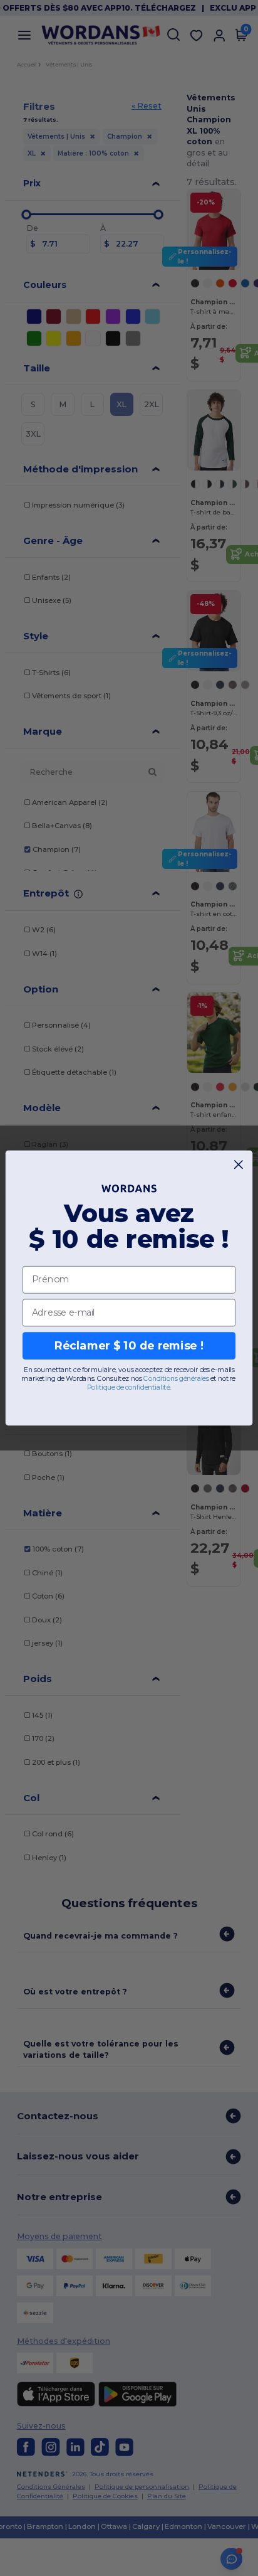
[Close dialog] (239, 1165)
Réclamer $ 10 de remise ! (129, 1345)
